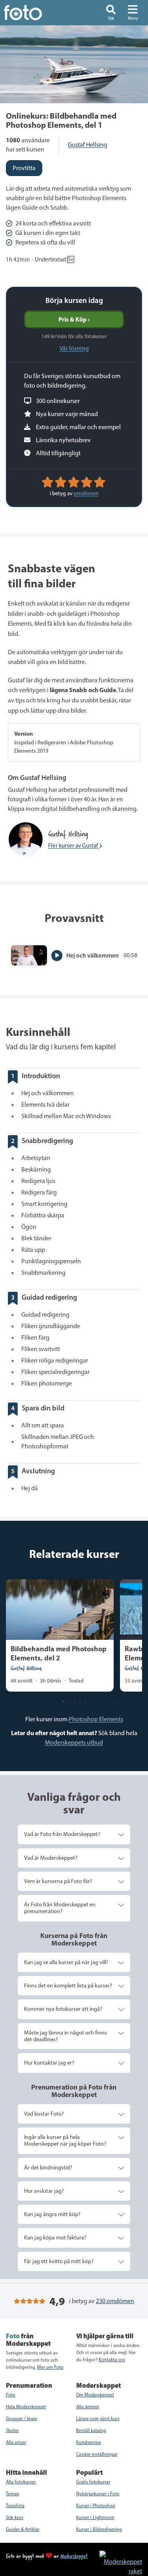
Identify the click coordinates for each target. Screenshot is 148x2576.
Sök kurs (15, 2517)
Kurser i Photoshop (96, 2506)
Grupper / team (22, 2419)
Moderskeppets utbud (74, 1742)
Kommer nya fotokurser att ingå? (63, 2009)
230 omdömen (115, 2301)
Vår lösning (74, 348)
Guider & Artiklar (23, 2529)
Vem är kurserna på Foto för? (58, 1881)
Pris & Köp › (74, 319)
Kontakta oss (112, 2360)
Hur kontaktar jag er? (49, 2063)
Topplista (15, 2506)
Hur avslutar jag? (44, 2191)
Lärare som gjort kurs (98, 2419)
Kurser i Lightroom (95, 2517)
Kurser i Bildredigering (99, 2529)
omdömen (86, 493)
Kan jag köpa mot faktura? (55, 2237)
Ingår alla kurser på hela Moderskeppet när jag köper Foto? (65, 2140)
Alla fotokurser (21, 2482)
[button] (111, 13)
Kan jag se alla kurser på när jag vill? (66, 1962)
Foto (11, 2395)
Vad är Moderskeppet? (51, 1858)
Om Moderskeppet (95, 2395)
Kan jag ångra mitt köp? (52, 2214)
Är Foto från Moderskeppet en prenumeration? (60, 1908)
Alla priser (16, 2442)
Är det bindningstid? (48, 2167)
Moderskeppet (74, 2556)
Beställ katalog (91, 2430)
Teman (13, 2494)
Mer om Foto (50, 2367)
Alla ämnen (88, 2407)
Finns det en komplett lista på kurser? (68, 1985)
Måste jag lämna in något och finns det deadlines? (66, 2036)
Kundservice (89, 2442)
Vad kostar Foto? (44, 2114)
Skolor (12, 2430)
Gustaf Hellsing (88, 145)
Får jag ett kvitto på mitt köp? (59, 2261)
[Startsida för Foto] (34, 13)
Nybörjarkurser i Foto (98, 2494)
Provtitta (24, 168)
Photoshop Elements (96, 1719)
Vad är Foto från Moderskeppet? (62, 1834)
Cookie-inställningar (97, 2454)
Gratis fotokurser (93, 2482)
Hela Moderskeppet (26, 2407)
